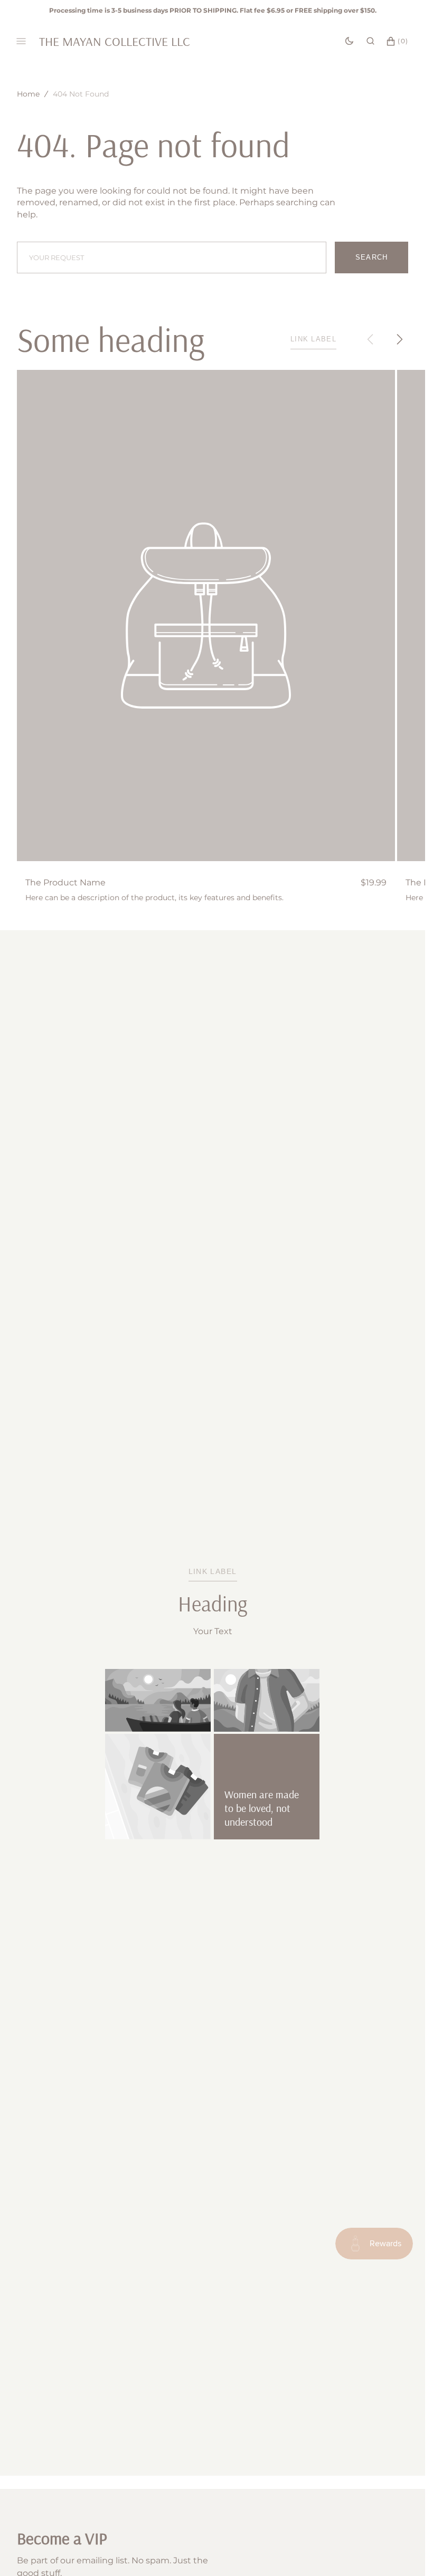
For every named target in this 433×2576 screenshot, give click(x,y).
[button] (370, 41)
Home (28, 94)
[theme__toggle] (349, 41)
